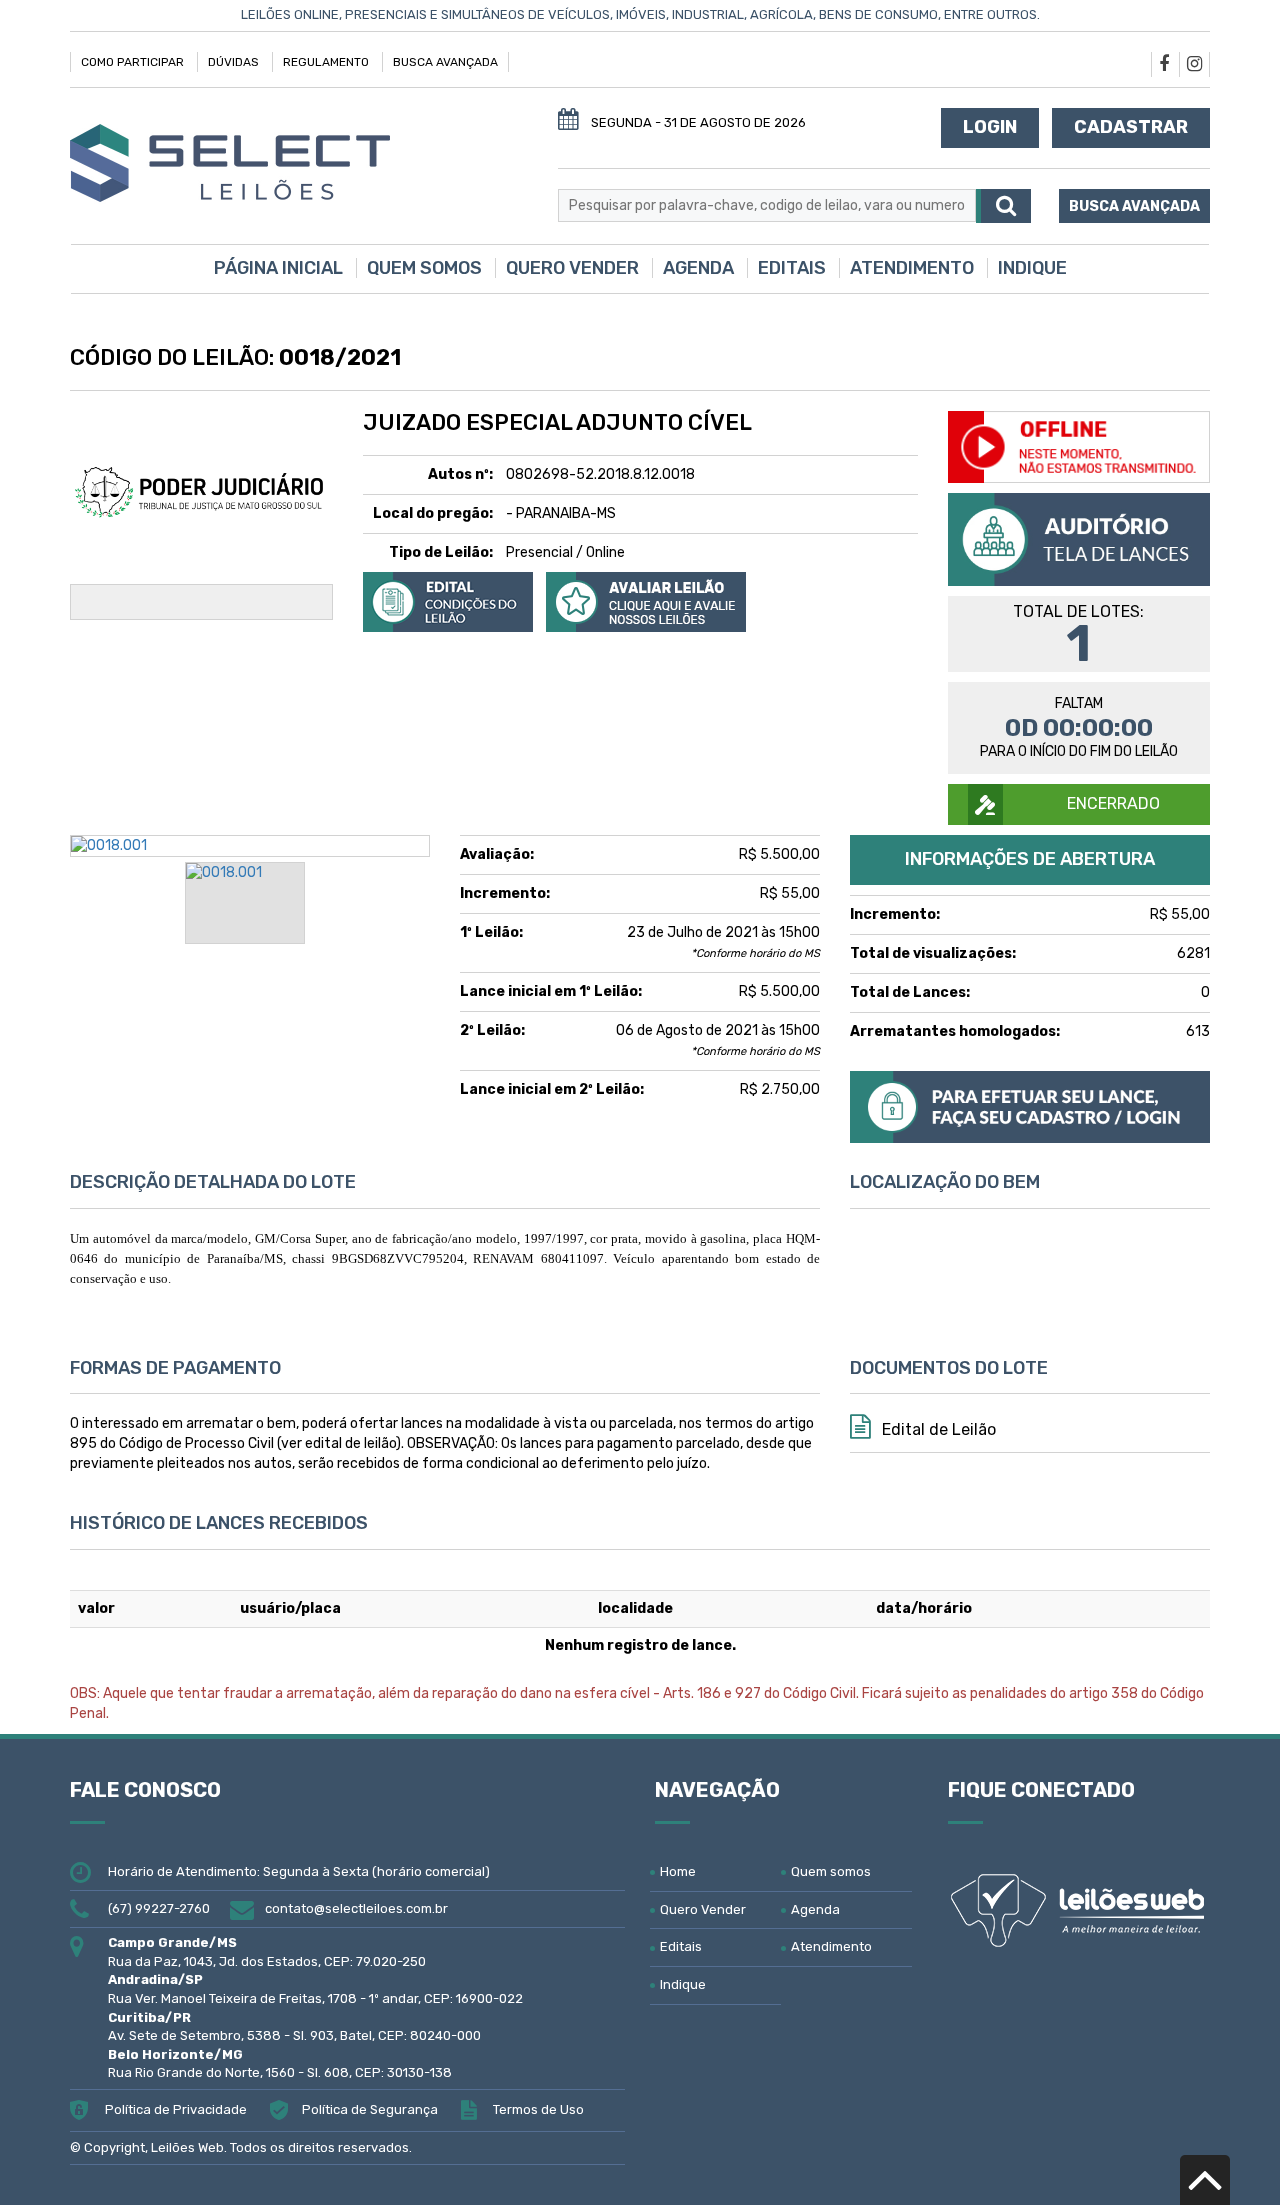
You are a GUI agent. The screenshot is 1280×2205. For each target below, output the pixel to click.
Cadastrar (1131, 127)
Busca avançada (1134, 206)
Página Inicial (278, 268)
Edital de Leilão (937, 1429)
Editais (792, 268)
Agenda (698, 268)
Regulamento (326, 62)
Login (990, 127)
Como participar (132, 62)
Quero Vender (572, 268)
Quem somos (424, 268)
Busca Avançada (445, 62)
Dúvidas (233, 62)
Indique (1032, 268)
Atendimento (912, 268)
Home (678, 1871)
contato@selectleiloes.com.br (356, 1908)
